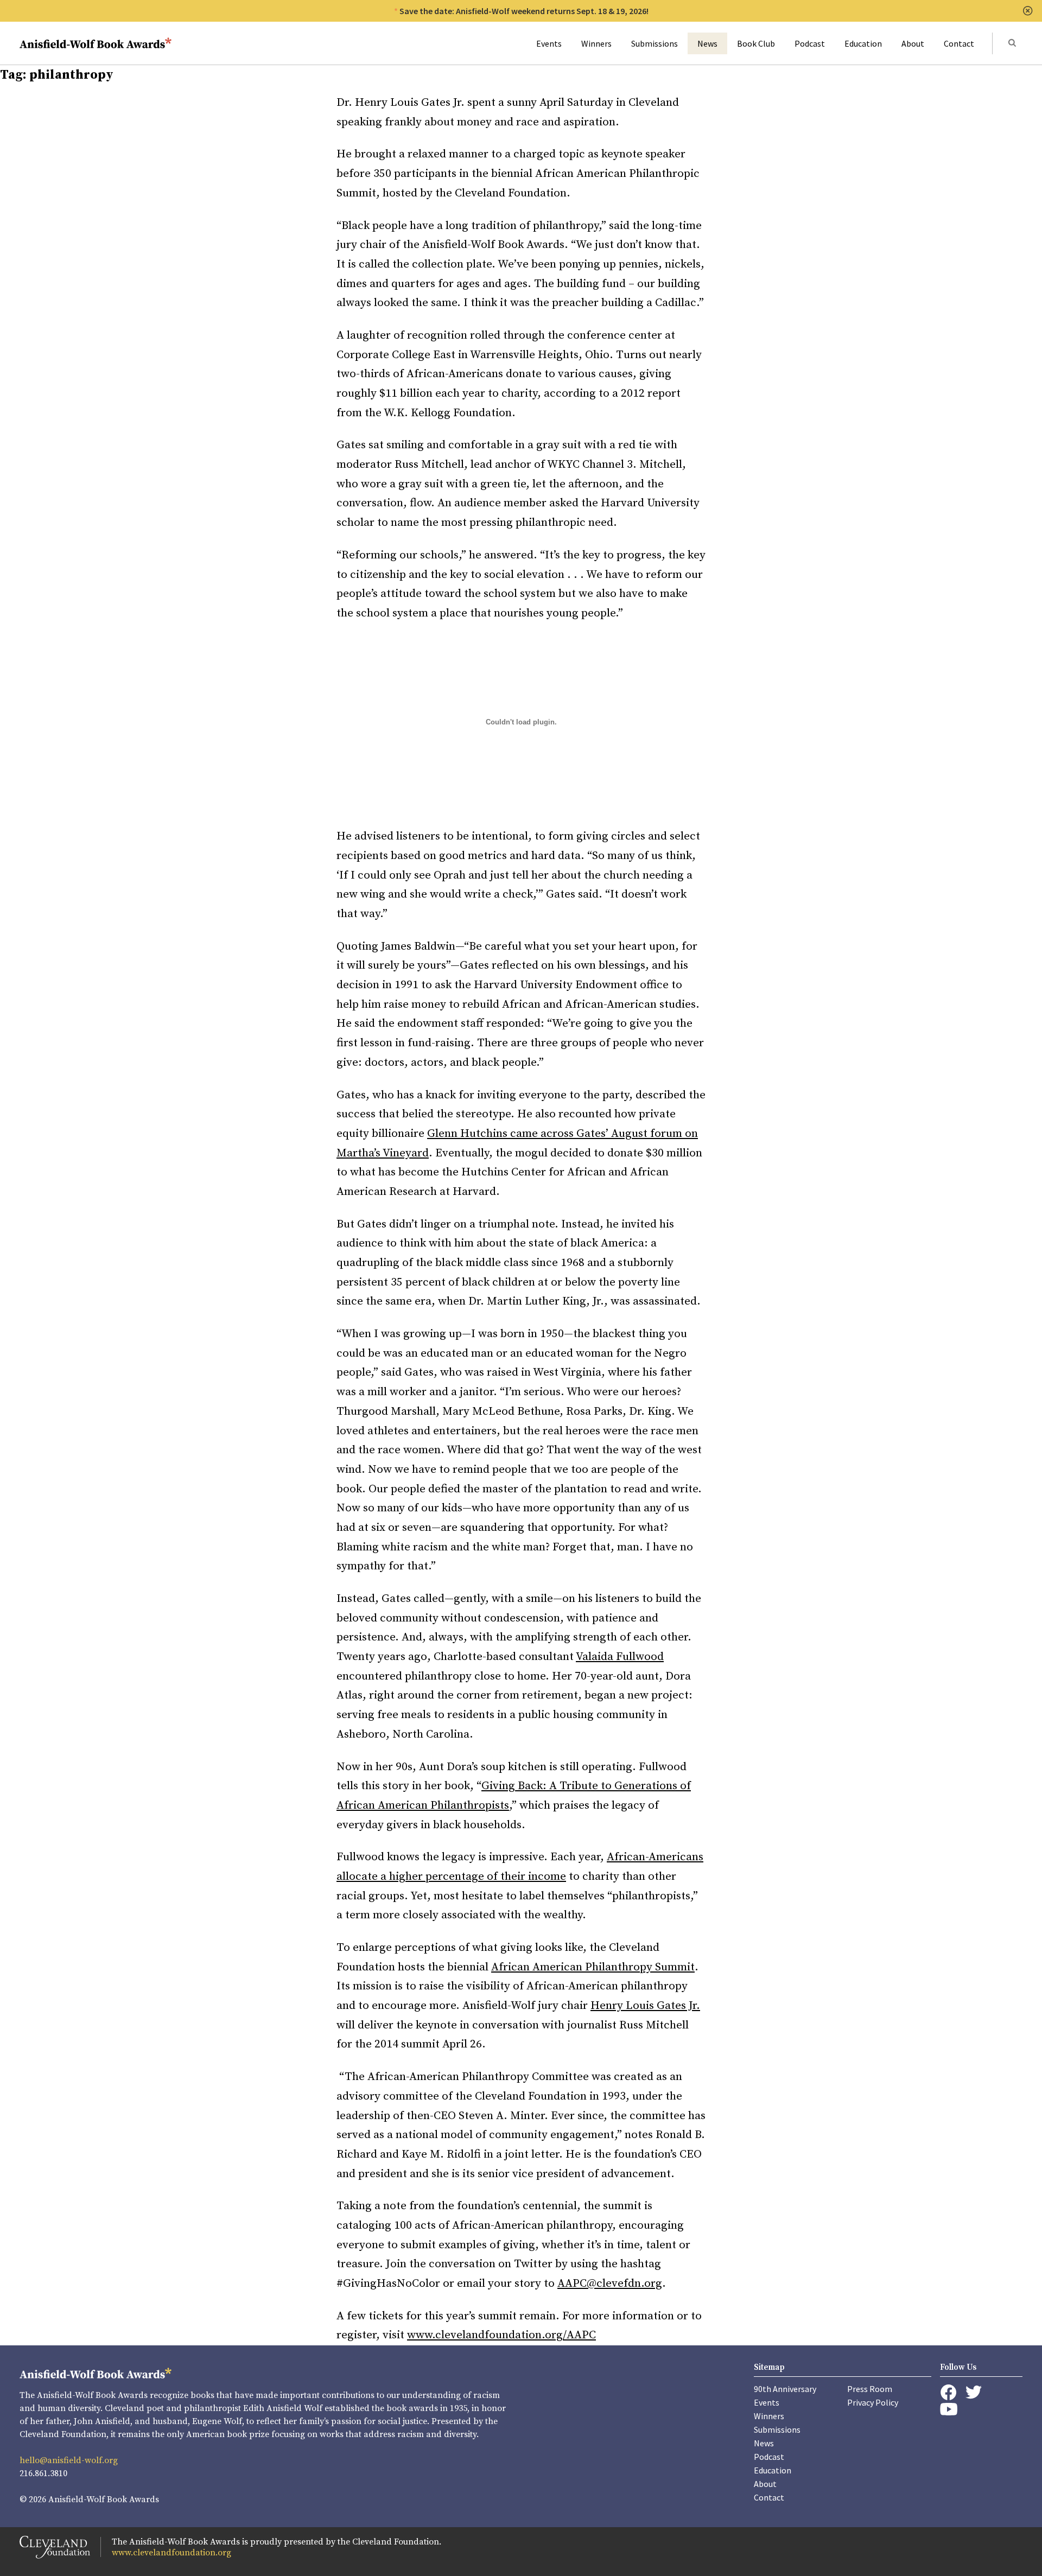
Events (549, 43)
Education (863, 43)
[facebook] (948, 2393)
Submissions (655, 43)
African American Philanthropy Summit (593, 1967)
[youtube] (949, 2409)
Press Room (870, 2389)
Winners (596, 43)
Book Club (756, 43)
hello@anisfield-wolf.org (69, 2460)
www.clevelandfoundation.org (171, 2553)
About (913, 43)
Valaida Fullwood (620, 1657)
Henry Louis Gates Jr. (645, 2006)
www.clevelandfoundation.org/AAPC (501, 2335)
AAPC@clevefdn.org (610, 2284)
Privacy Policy (873, 2402)
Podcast (810, 43)
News (707, 43)
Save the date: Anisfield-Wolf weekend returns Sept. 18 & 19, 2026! (524, 11)
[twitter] (974, 2392)
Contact (959, 43)
